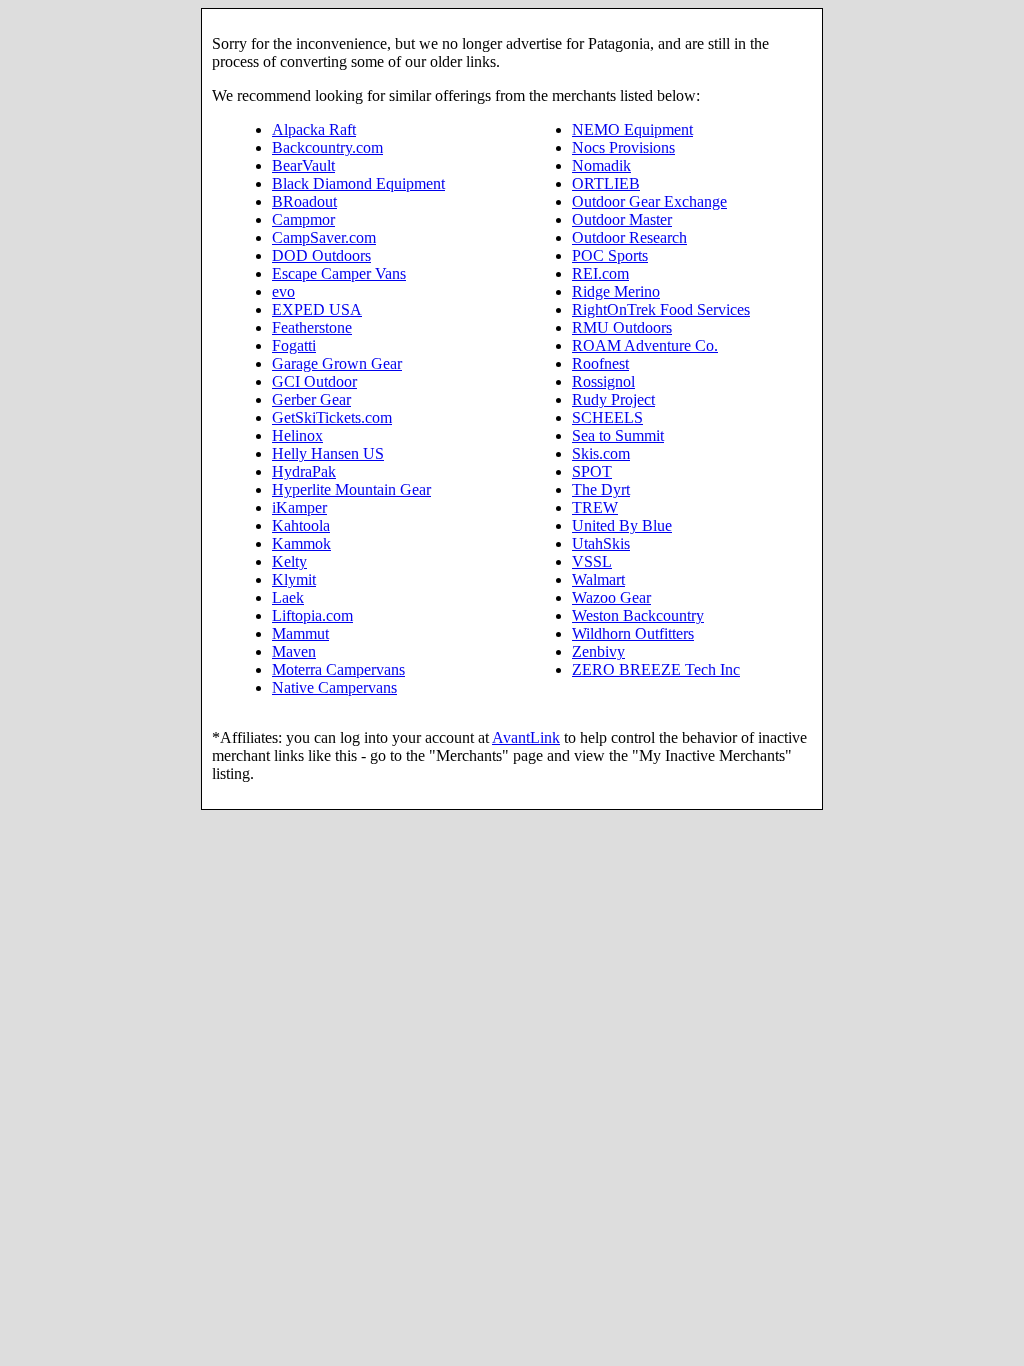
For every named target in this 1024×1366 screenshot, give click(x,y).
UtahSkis (601, 543)
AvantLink (526, 737)
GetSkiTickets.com (332, 417)
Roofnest (600, 363)
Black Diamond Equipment (358, 183)
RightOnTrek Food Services (661, 309)
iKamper (299, 507)
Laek (288, 597)
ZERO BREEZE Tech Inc (656, 669)
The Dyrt (601, 489)
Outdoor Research (629, 237)
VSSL (592, 561)
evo (283, 291)
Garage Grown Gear (337, 363)
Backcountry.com (327, 147)
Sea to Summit (618, 435)
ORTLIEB (606, 183)
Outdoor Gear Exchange (649, 201)
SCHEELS (607, 417)
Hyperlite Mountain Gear (351, 489)
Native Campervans (334, 687)
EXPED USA (317, 309)
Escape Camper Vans (339, 273)
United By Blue (622, 525)
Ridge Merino (616, 291)
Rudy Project (613, 399)
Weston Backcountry (638, 615)
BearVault (303, 165)
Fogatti (294, 345)
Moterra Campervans (338, 669)
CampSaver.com (324, 237)
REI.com (600, 273)
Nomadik (601, 165)
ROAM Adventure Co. (645, 345)
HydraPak (304, 471)
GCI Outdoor (314, 381)
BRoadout (304, 201)
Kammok (301, 543)
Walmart (598, 579)
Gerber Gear (311, 399)
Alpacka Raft (314, 129)
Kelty (289, 561)
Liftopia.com (312, 615)
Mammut (300, 633)
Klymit (294, 579)
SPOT (592, 471)
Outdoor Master (622, 219)
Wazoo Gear (611, 597)
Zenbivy (598, 651)
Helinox (297, 435)
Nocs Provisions (623, 147)
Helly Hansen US (328, 453)
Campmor (303, 219)
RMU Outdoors (622, 327)
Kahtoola (301, 525)
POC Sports (610, 255)
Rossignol (603, 381)
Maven (294, 651)
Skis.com (601, 453)
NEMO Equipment (632, 129)
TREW (595, 507)
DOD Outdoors (321, 255)
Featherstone (312, 327)
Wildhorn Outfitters (633, 633)
